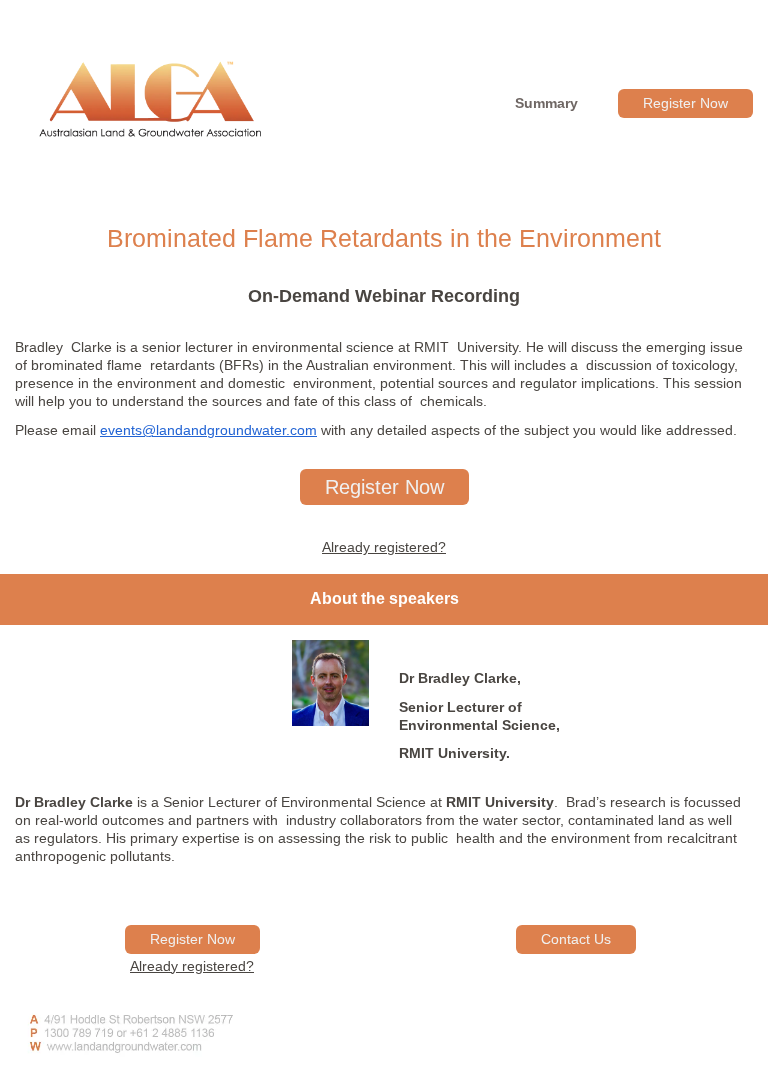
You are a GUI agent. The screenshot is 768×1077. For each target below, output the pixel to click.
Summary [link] (546, 103)
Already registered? (384, 547)
